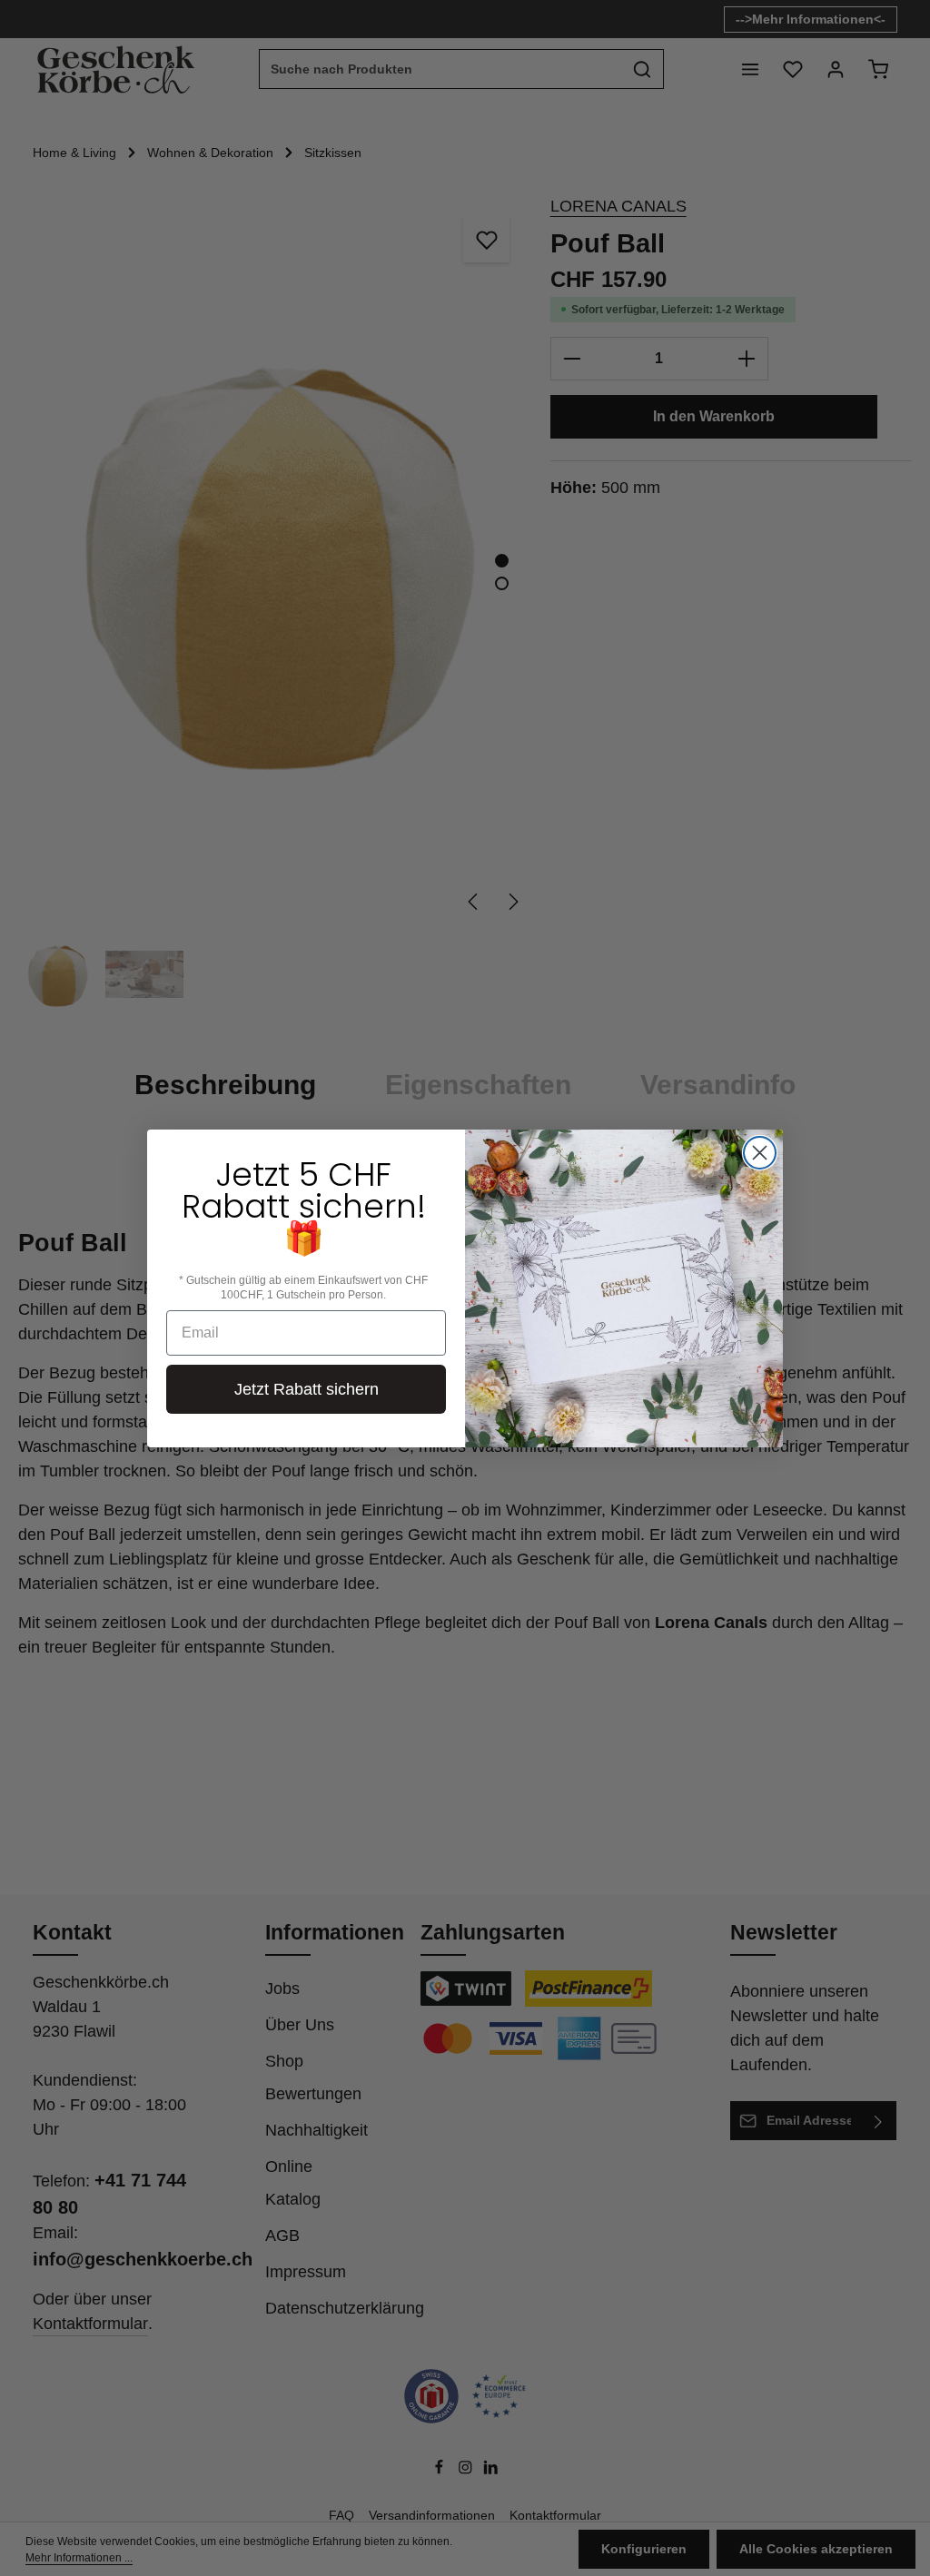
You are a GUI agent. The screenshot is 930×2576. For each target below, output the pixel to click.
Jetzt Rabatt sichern (307, 1389)
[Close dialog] (760, 1153)
